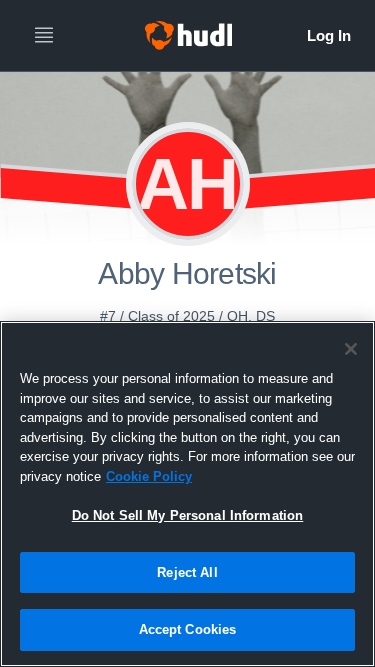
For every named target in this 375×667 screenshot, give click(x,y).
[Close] (351, 349)
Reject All (187, 572)
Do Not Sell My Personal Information (188, 515)
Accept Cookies (188, 629)
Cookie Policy (149, 476)
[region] (187, 494)
